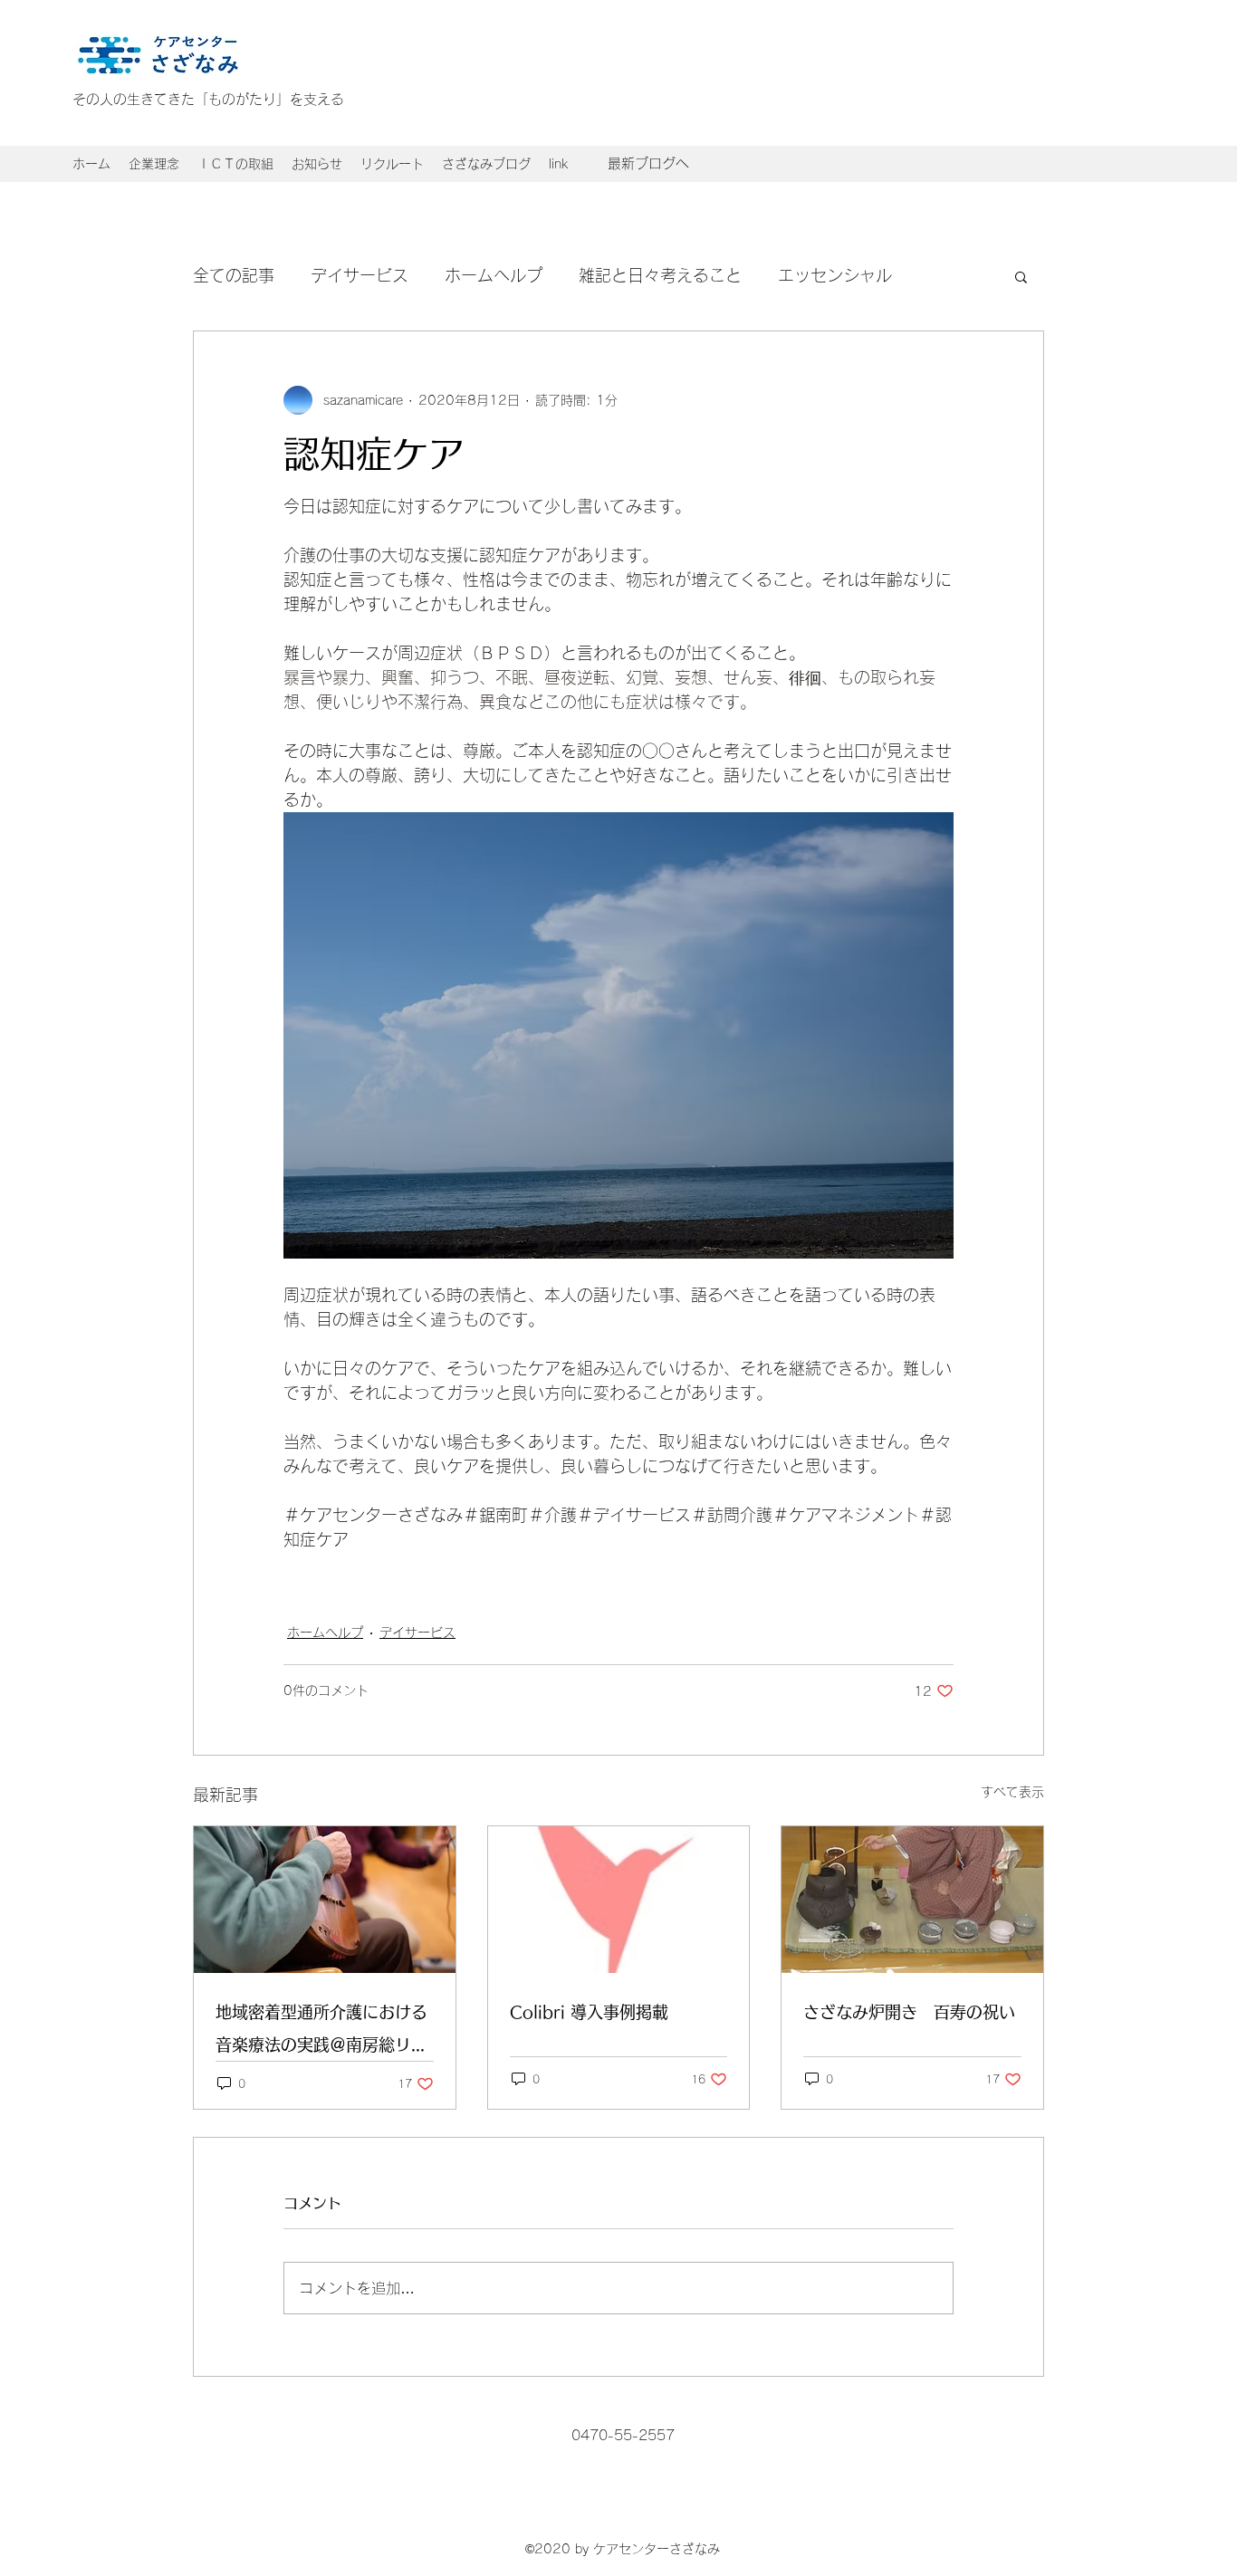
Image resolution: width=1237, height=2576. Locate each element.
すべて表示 (1012, 1792)
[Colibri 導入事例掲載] (619, 1900)
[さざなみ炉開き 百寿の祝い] (912, 1900)
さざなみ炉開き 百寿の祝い (909, 2012)
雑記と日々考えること (660, 275)
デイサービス (360, 275)
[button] (317, 164)
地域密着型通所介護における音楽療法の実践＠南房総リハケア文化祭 (321, 2032)
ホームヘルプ (494, 275)
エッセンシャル (835, 275)
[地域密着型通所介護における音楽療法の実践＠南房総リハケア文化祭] (325, 1900)
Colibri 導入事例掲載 (589, 2012)
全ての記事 (234, 275)
